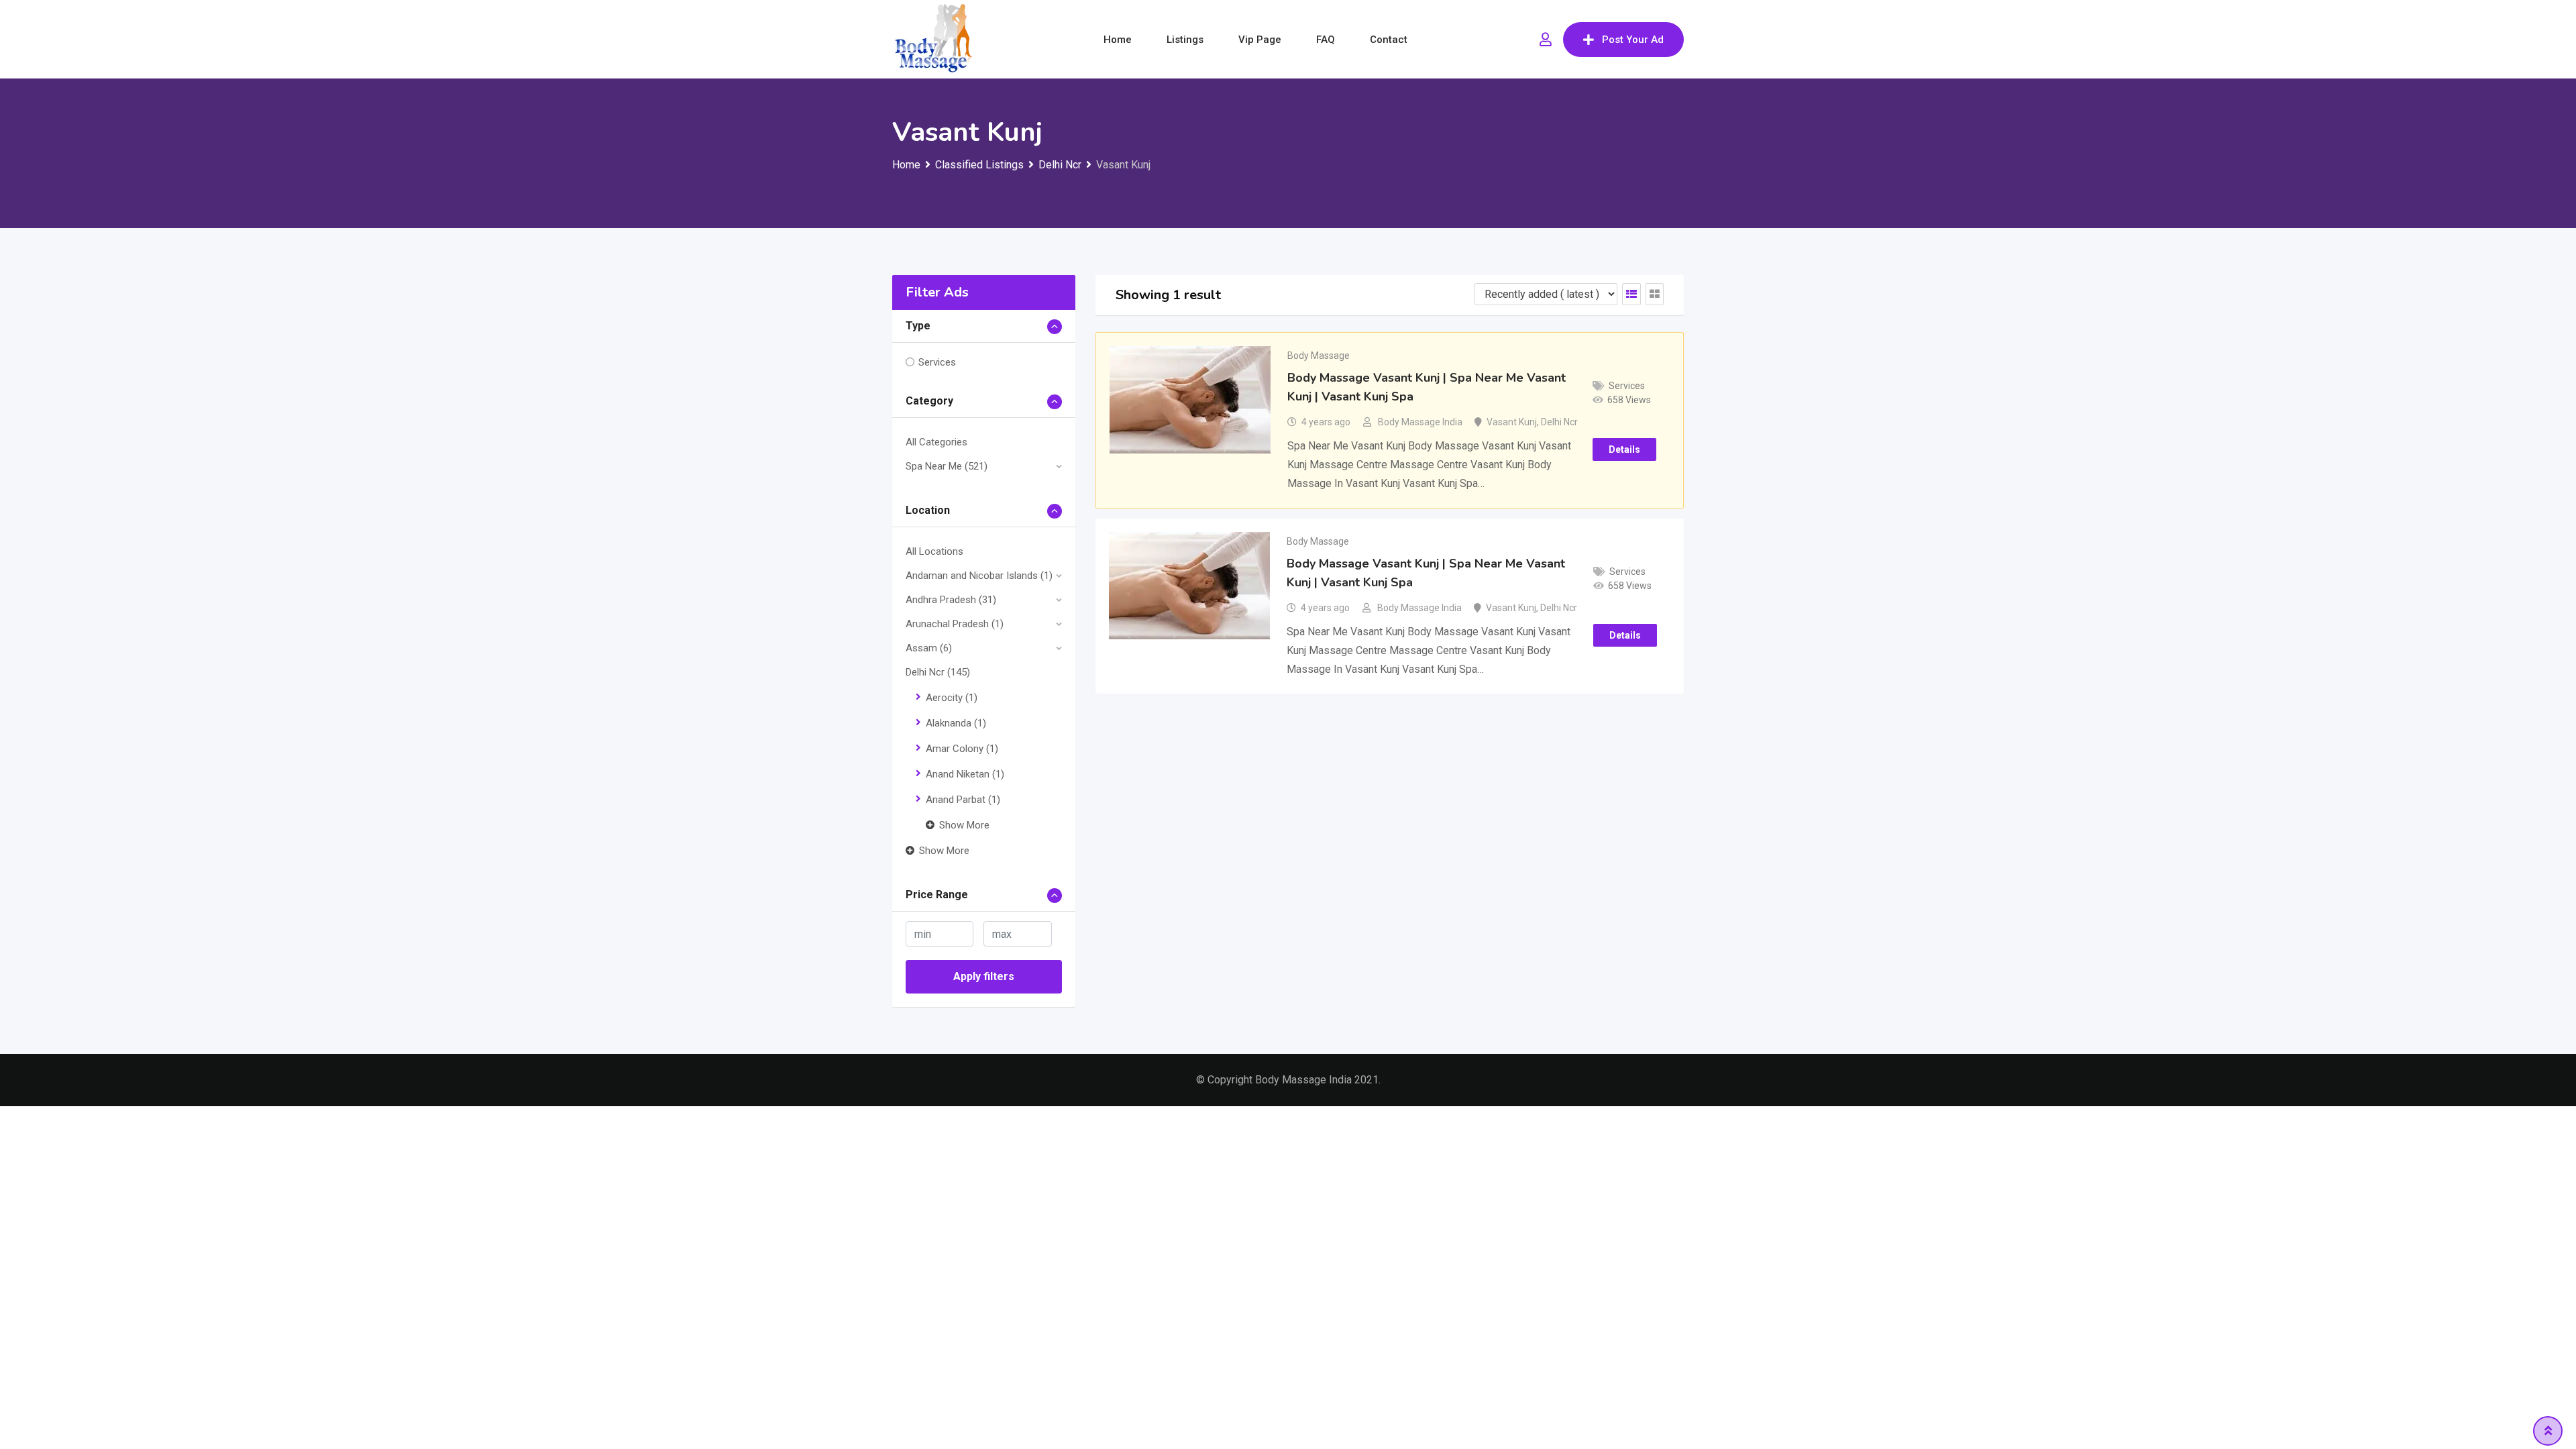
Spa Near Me (947, 466)
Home (1118, 40)
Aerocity (952, 698)
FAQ (1326, 40)
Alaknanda (956, 723)
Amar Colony (962, 749)
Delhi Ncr (938, 672)
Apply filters (984, 976)
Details (1624, 449)
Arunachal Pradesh (955, 624)
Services (937, 362)
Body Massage (1319, 356)
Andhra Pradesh (951, 600)
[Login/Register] (1546, 40)
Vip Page (1260, 40)
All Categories (936, 442)
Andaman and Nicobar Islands (979, 576)
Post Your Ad (1633, 40)
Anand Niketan (965, 774)
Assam (929, 648)
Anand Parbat (963, 800)
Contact (1389, 40)
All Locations (934, 551)
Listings (1185, 40)
